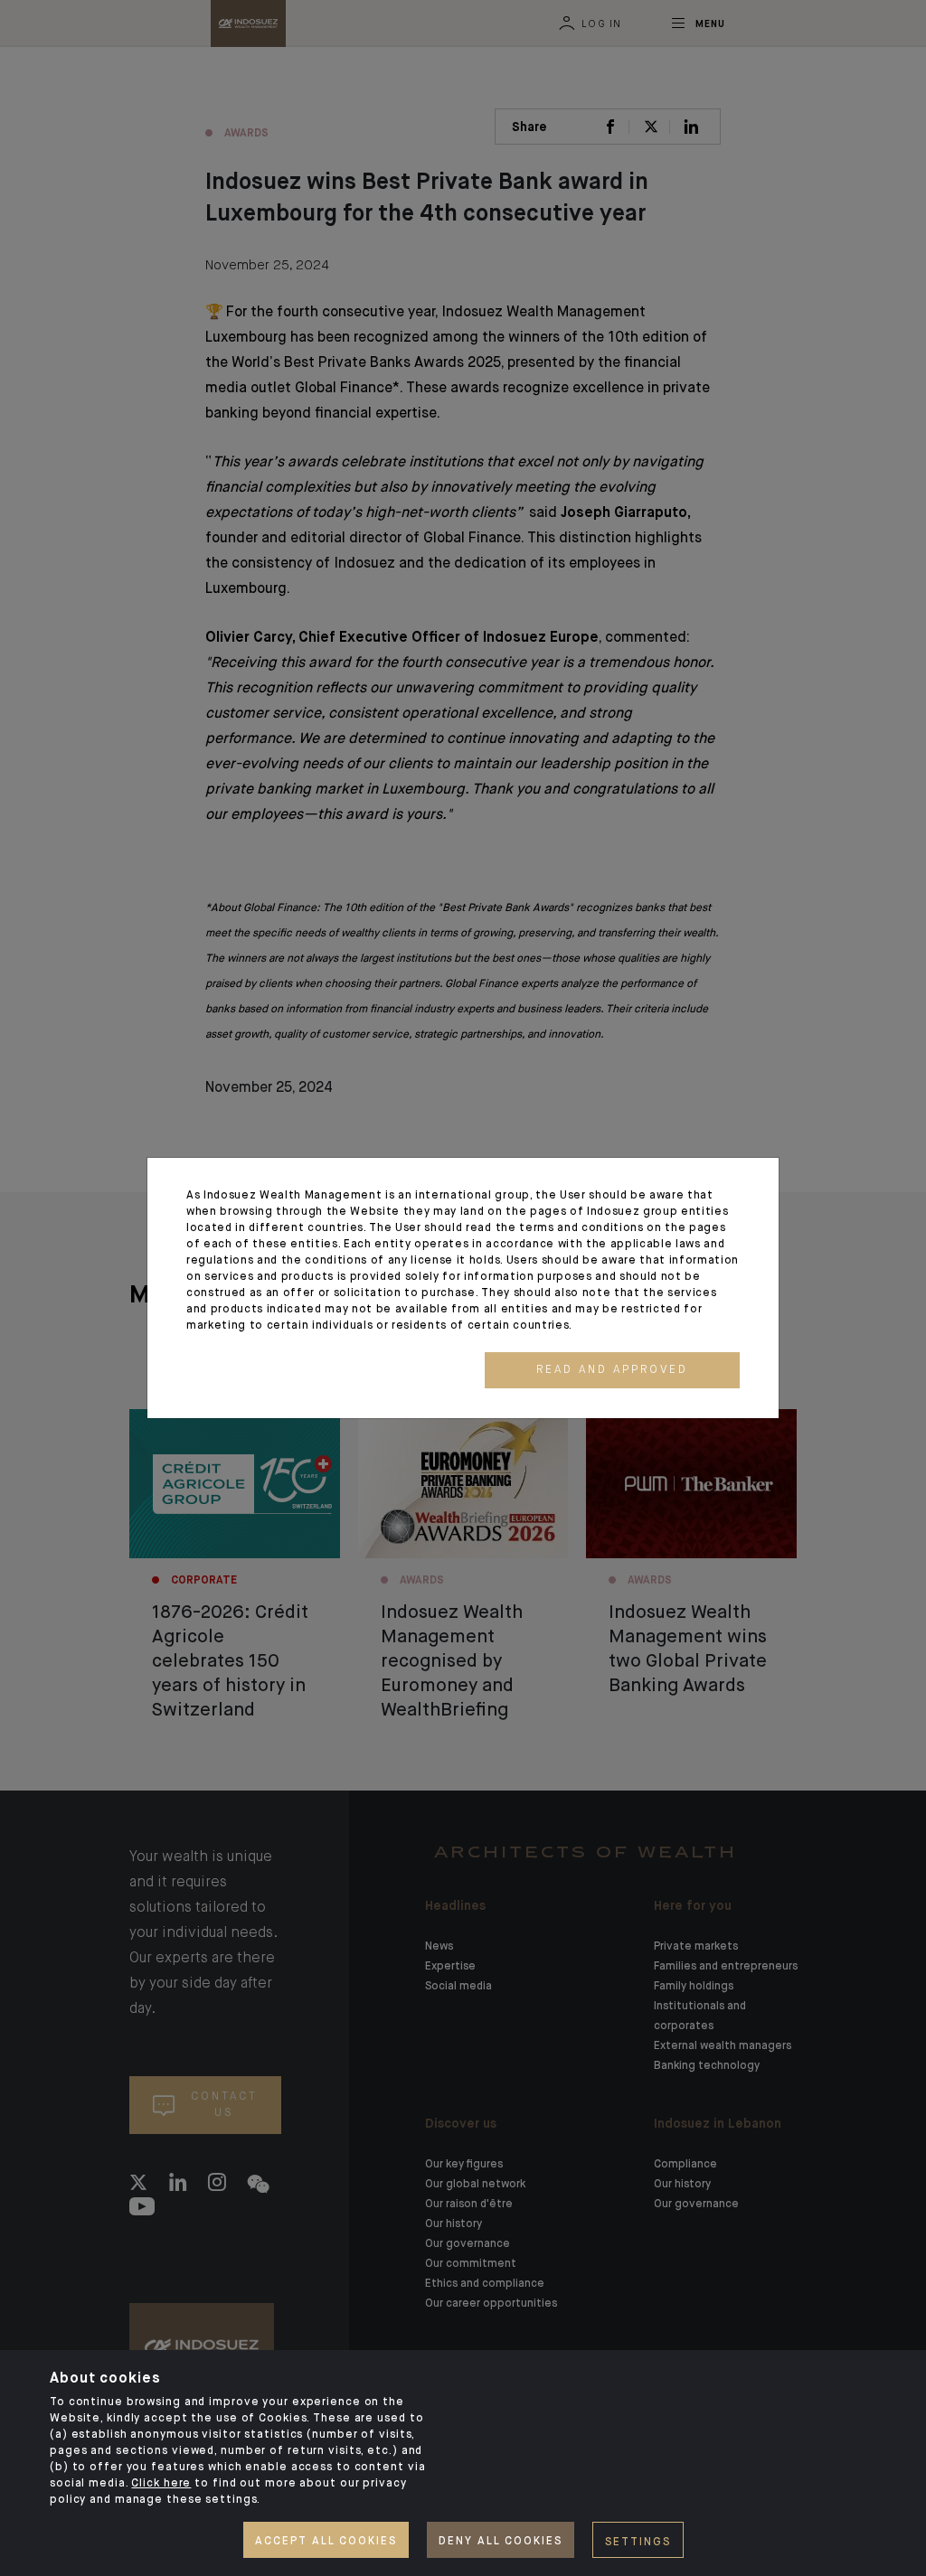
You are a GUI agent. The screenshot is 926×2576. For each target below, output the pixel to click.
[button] (612, 1370)
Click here (161, 2484)
